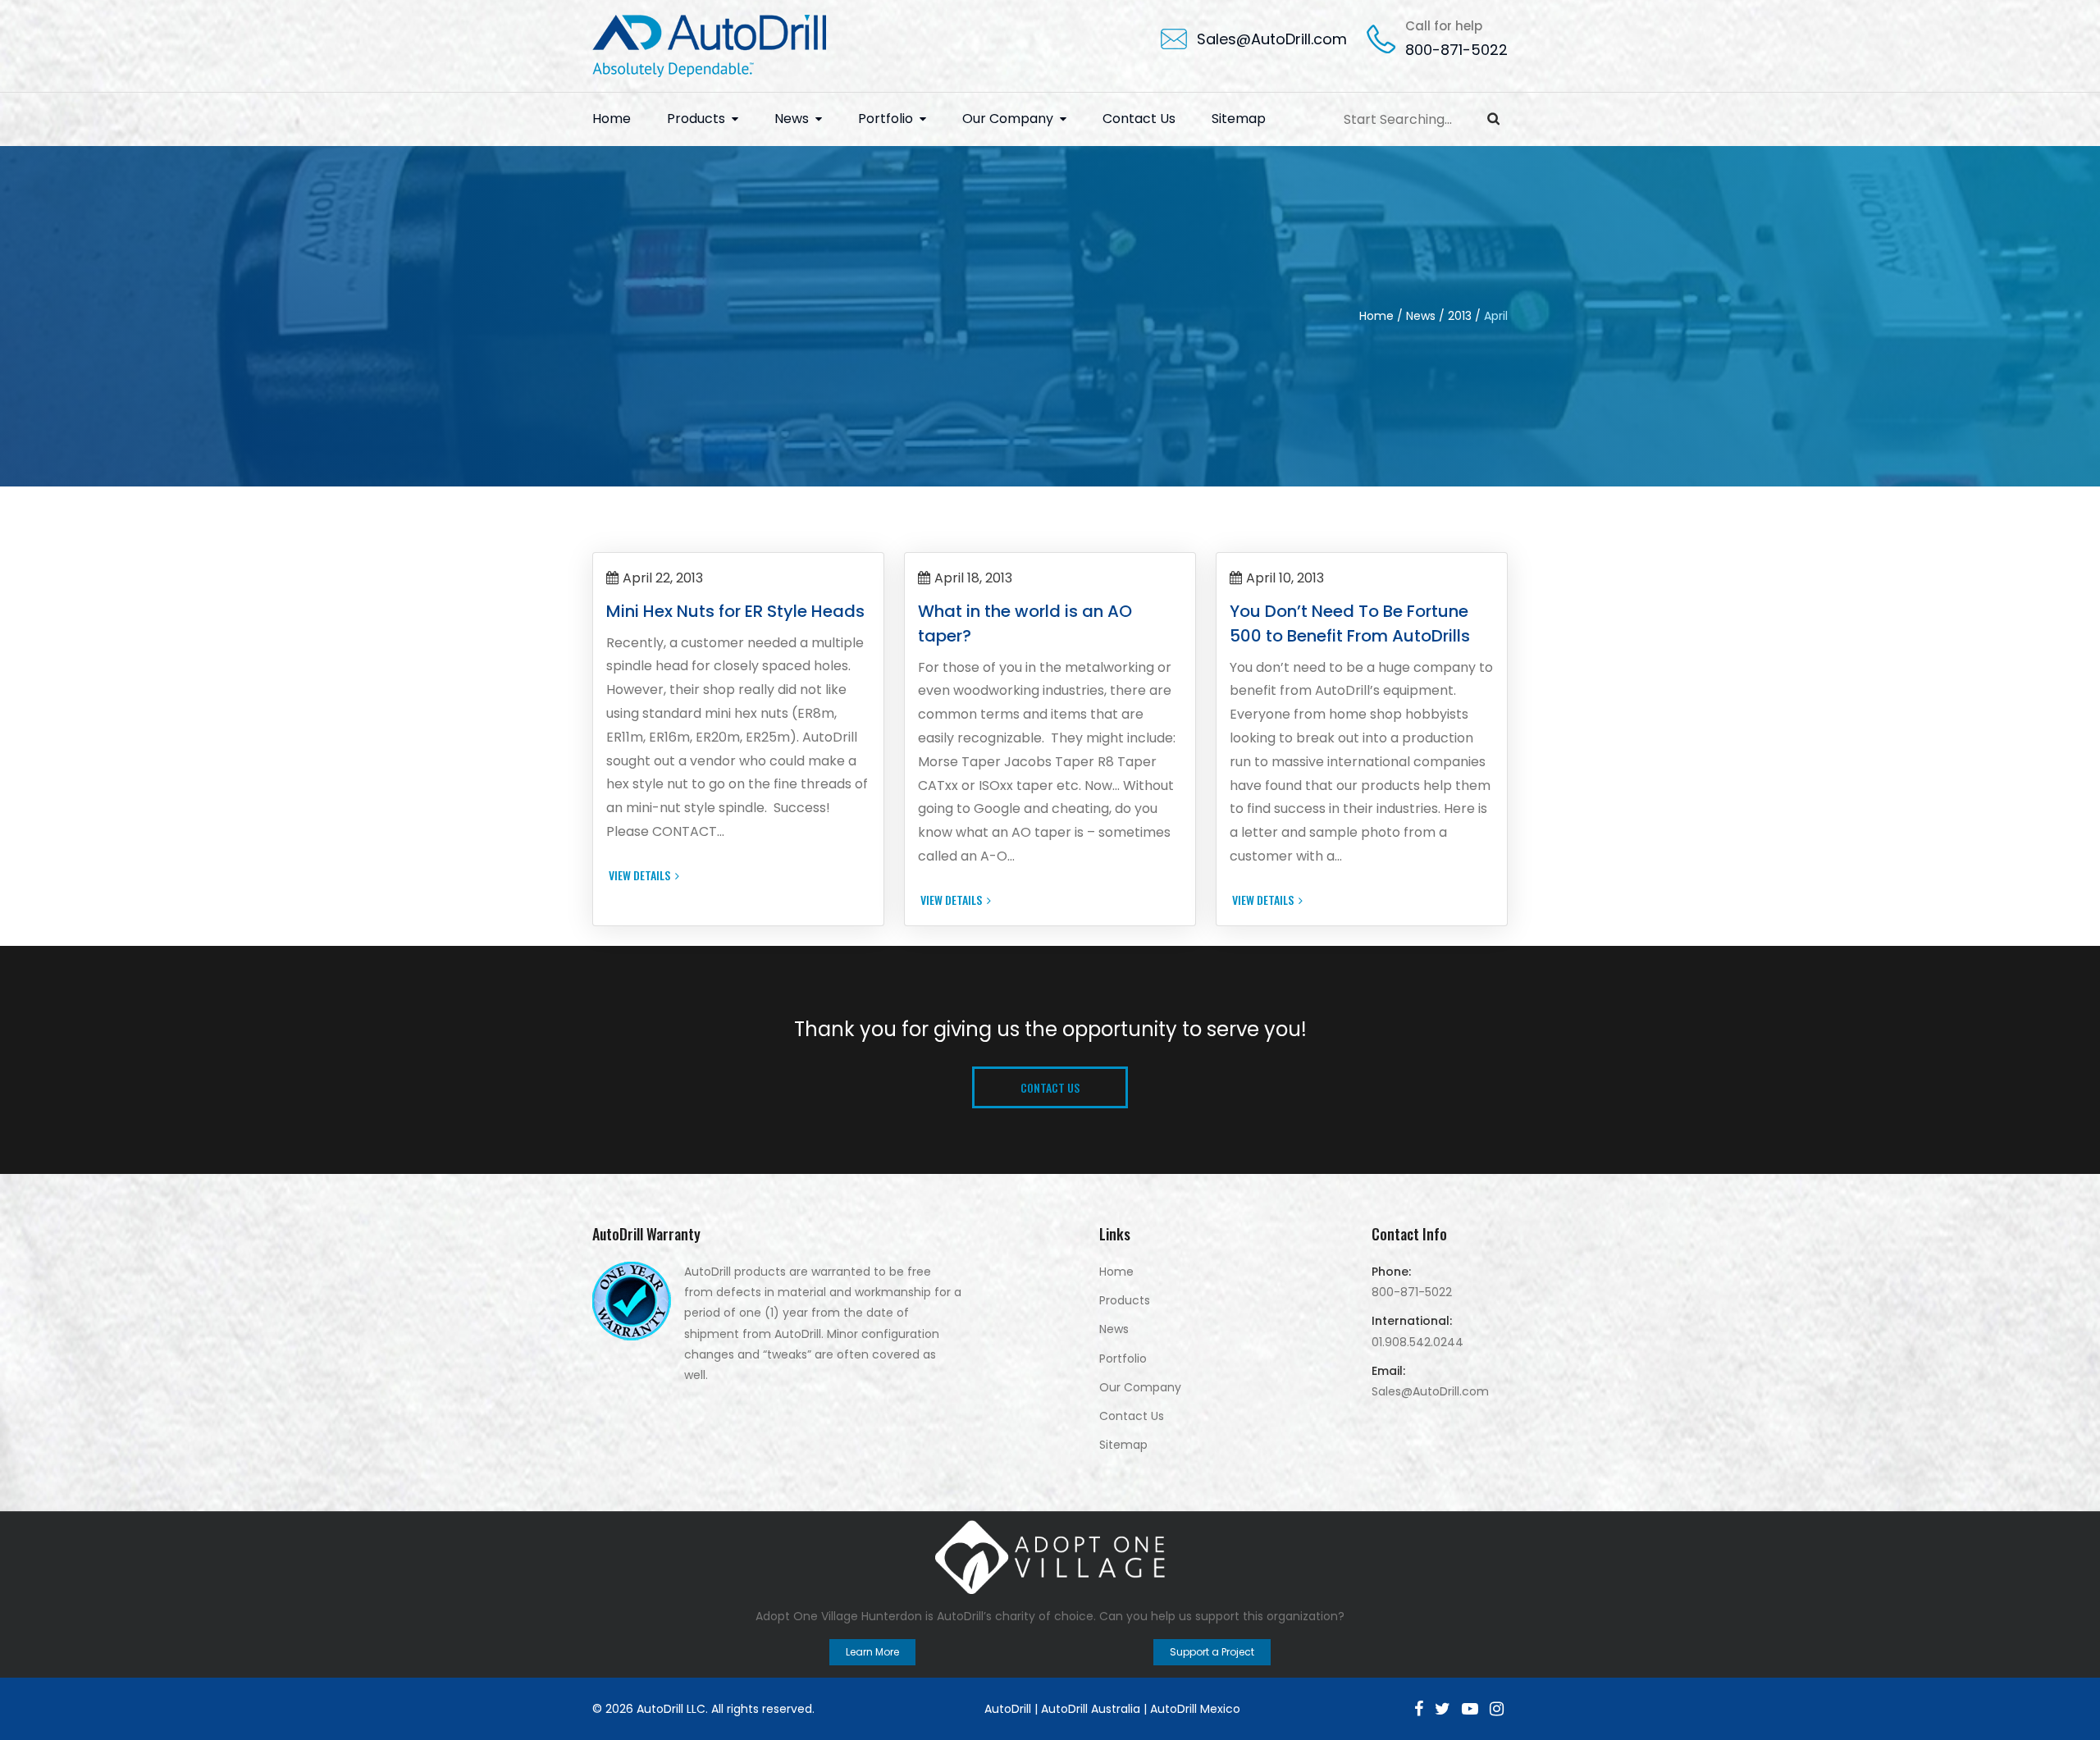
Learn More (872, 1652)
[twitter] (1443, 1709)
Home (612, 119)
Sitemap (1239, 119)
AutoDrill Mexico (1195, 1709)
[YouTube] (1470, 1709)
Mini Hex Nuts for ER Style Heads (735, 611)
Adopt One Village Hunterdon (839, 1616)
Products (696, 119)
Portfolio (886, 119)
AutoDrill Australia (1091, 1709)
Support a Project (1212, 1652)
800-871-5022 (1456, 50)
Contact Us (1139, 119)
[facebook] (1419, 1709)
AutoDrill (1008, 1709)
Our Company (1008, 119)
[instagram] (1497, 1709)
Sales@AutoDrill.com (1272, 39)
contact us (1050, 1087)
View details (639, 875)
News (792, 119)
